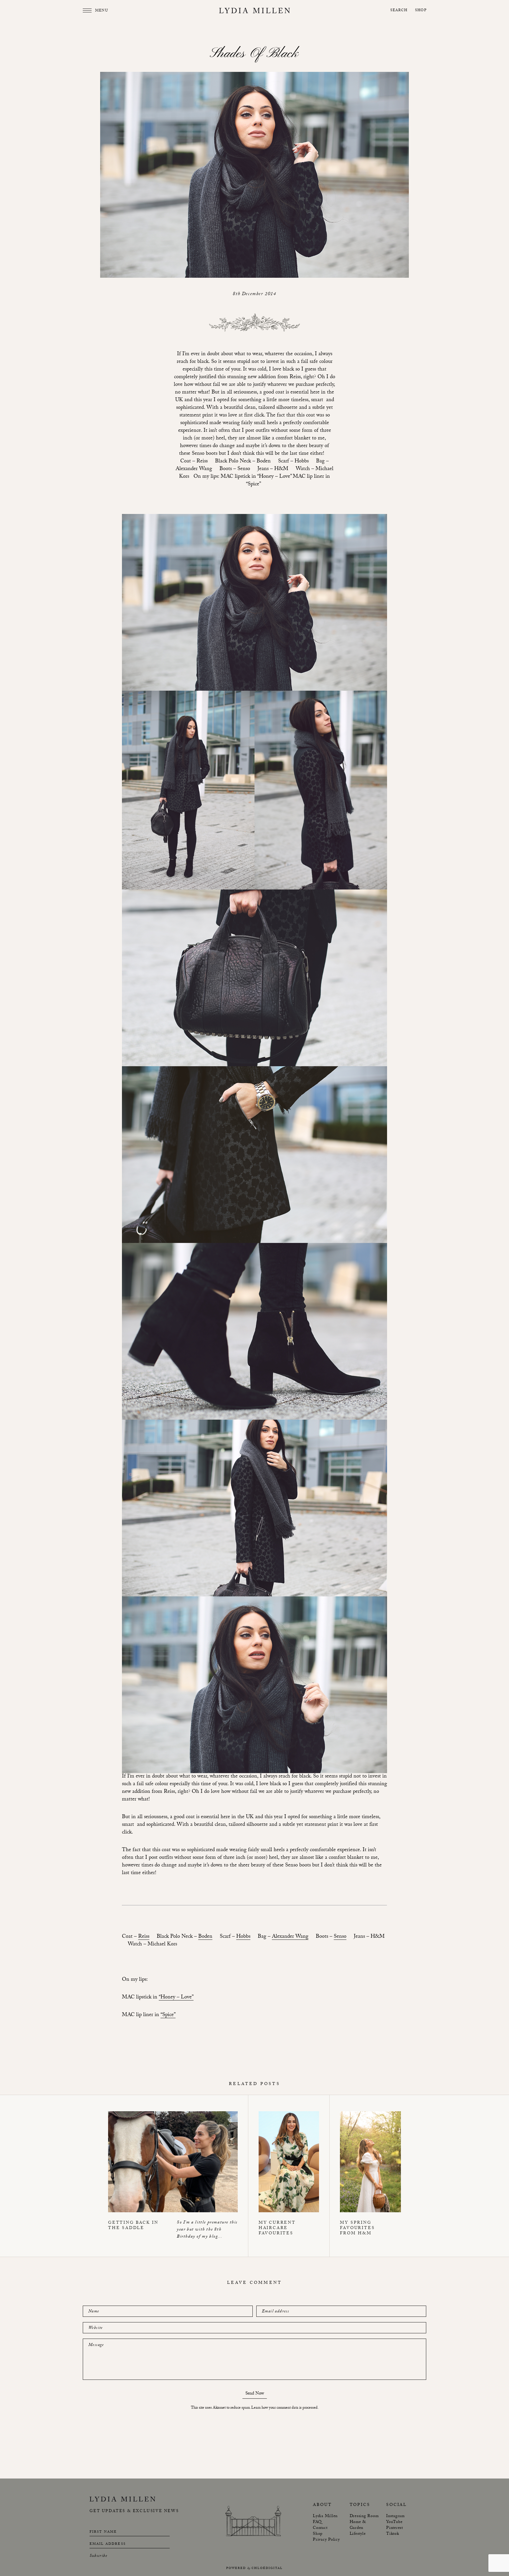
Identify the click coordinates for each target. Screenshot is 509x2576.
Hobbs (243, 1937)
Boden (205, 1937)
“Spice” (168, 2016)
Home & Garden (358, 2525)
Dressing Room (364, 2517)
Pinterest (395, 2528)
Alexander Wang (290, 1937)
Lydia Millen (325, 2517)
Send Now (255, 2394)
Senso (340, 1937)
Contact (320, 2528)
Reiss (144, 1937)
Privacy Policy (326, 2540)
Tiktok (393, 2534)
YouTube (394, 2522)
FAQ (317, 2522)
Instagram (395, 2517)
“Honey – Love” (176, 1998)
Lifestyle (358, 2534)
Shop (421, 11)
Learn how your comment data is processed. (285, 2408)
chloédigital (267, 2568)
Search (399, 11)
